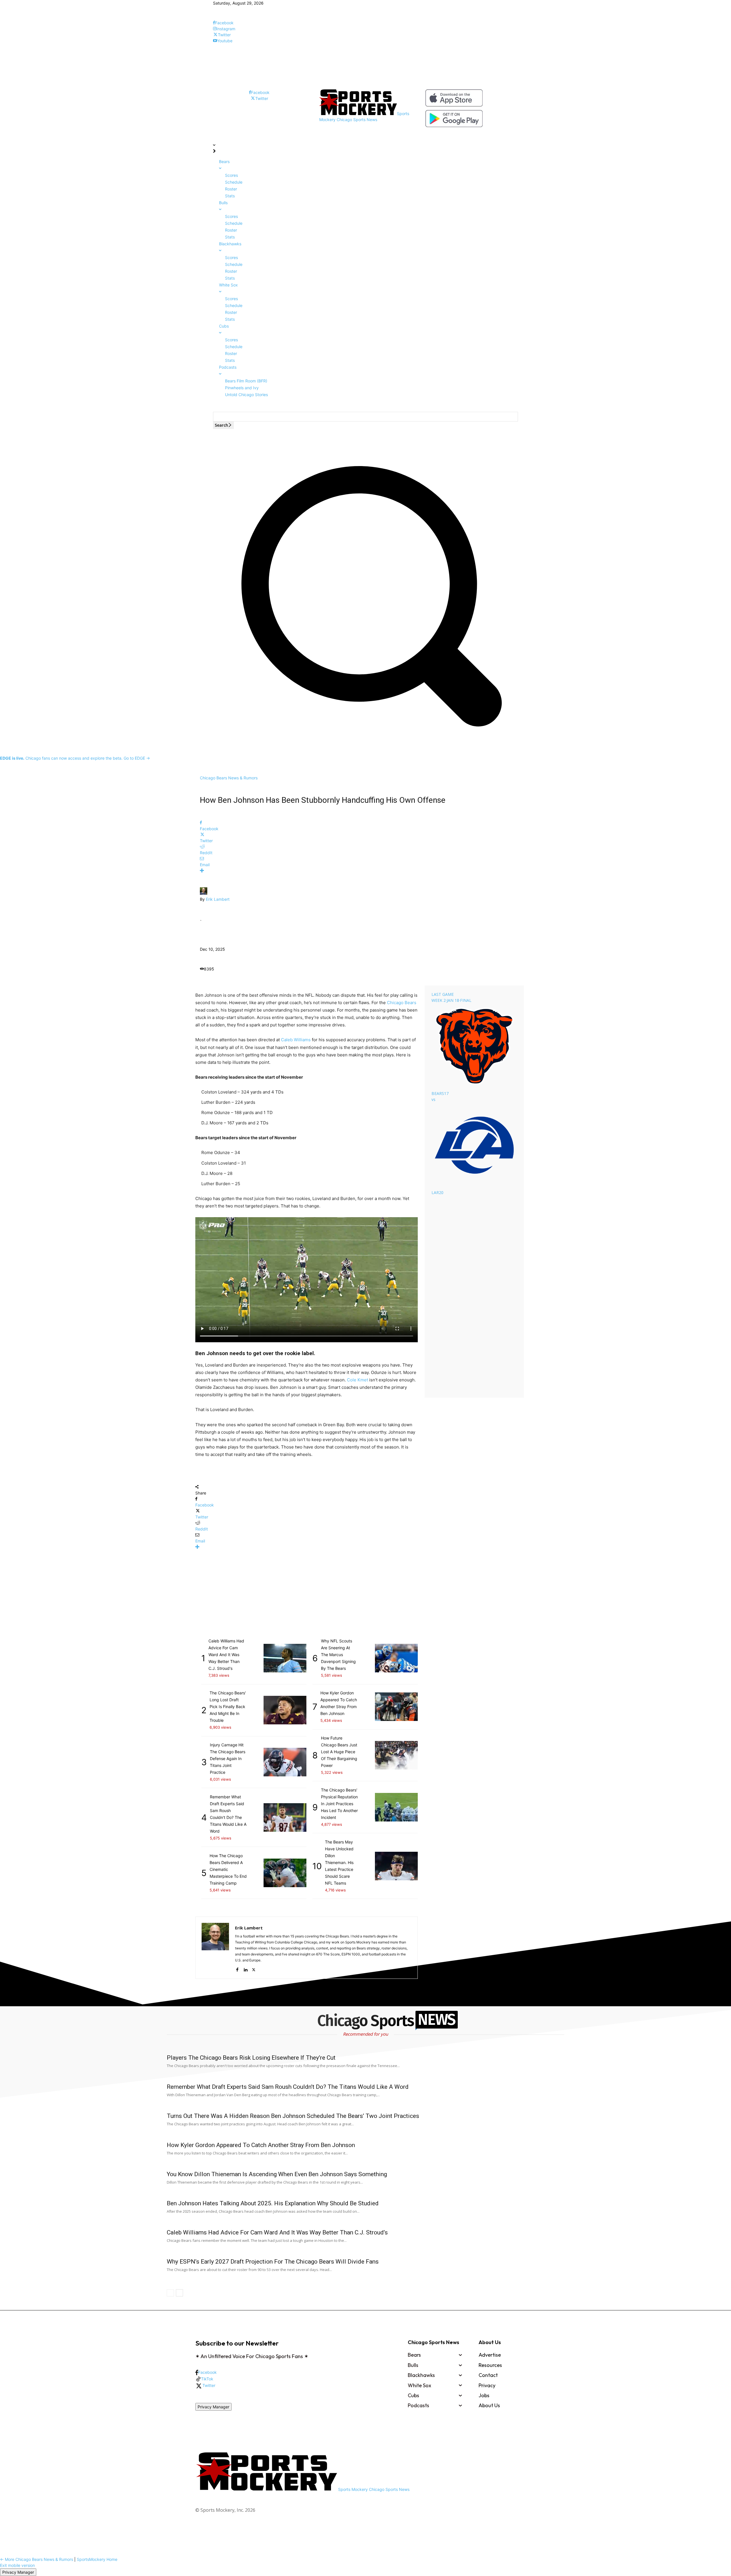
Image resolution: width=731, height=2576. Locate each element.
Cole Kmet (358, 1380)
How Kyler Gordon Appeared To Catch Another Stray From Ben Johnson (261, 2145)
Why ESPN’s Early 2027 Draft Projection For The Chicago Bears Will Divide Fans (273, 2262)
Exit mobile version (17, 2565)
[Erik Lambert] (204, 893)
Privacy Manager (213, 2407)
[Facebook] (237, 1968)
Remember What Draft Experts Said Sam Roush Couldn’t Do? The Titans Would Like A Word (288, 2087)
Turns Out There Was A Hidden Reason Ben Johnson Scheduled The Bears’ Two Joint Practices (293, 2116)
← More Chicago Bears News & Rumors (37, 2559)
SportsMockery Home (97, 2559)
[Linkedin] (245, 1968)
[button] (365, 738)
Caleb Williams (296, 1040)
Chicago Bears (402, 1003)
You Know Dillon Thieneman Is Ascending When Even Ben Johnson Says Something (277, 2174)
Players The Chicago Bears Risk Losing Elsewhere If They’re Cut (251, 2058)
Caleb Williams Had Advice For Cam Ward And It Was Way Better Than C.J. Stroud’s (277, 2232)
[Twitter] (254, 1968)
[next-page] (179, 2293)
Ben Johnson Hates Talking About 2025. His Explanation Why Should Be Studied (273, 2203)
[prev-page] (170, 2293)
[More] (365, 871)
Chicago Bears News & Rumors (229, 778)
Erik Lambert (218, 899)
